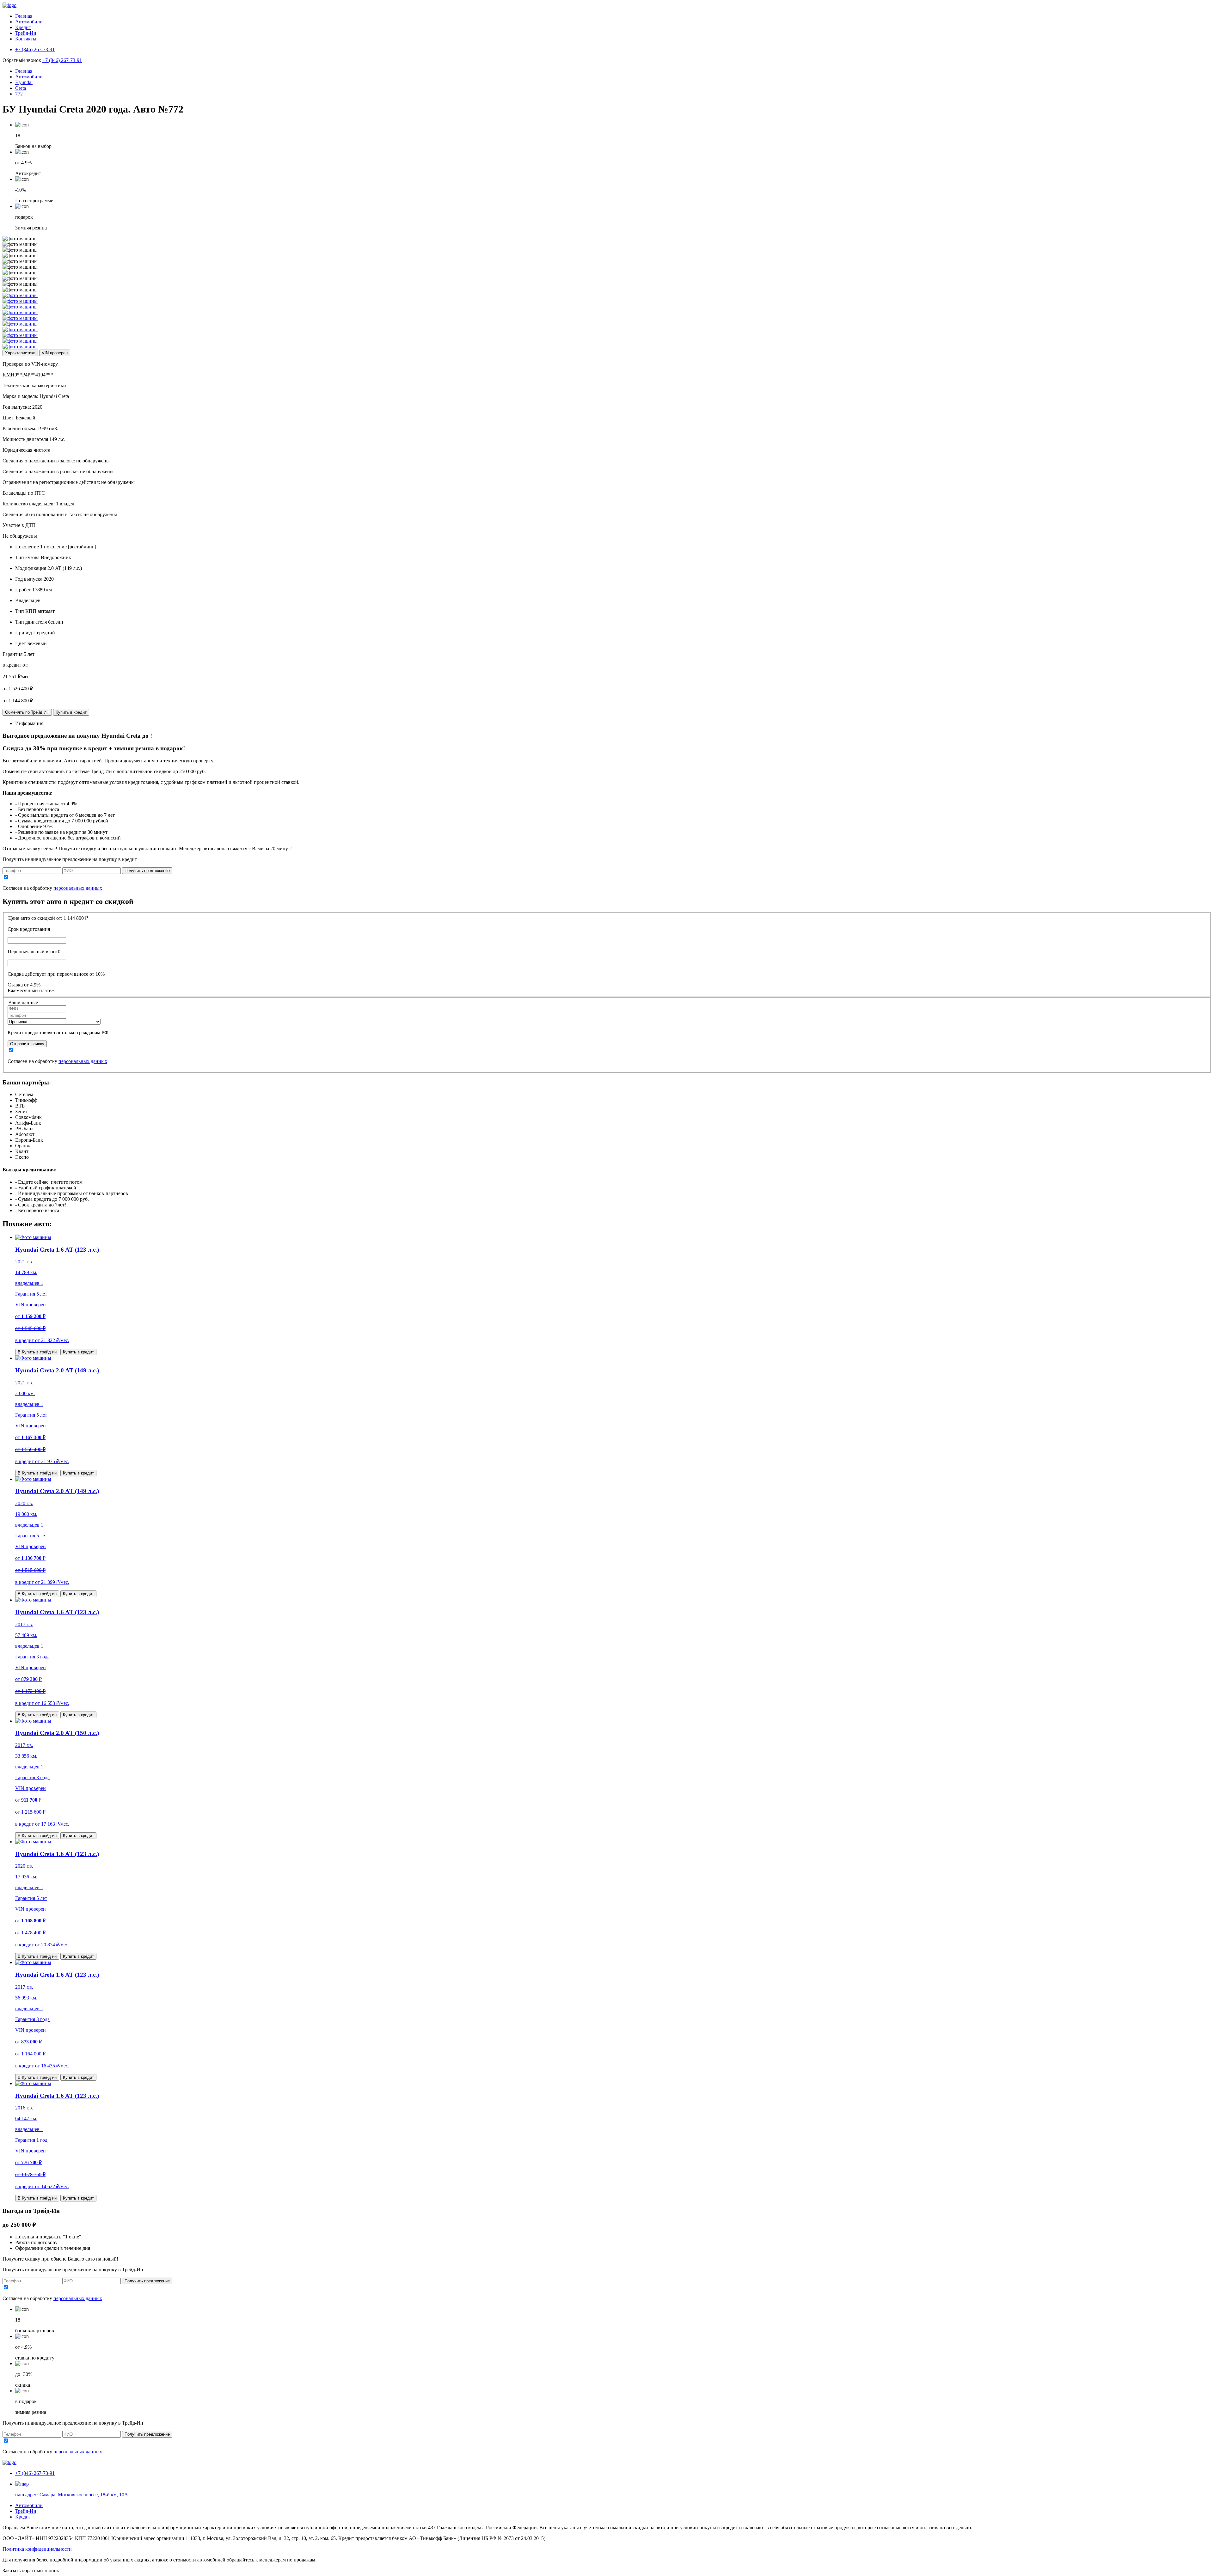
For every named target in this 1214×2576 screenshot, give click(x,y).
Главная (24, 16)
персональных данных (78, 888)
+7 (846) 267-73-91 (62, 60)
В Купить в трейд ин (37, 1352)
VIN (55, 353)
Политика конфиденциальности (37, 2549)
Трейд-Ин (26, 33)
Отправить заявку (27, 1044)
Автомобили (29, 22)
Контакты (26, 39)
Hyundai (24, 82)
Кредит (23, 27)
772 (19, 94)
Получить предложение (147, 871)
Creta (21, 88)
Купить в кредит (71, 712)
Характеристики (20, 353)
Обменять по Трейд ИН (27, 712)
